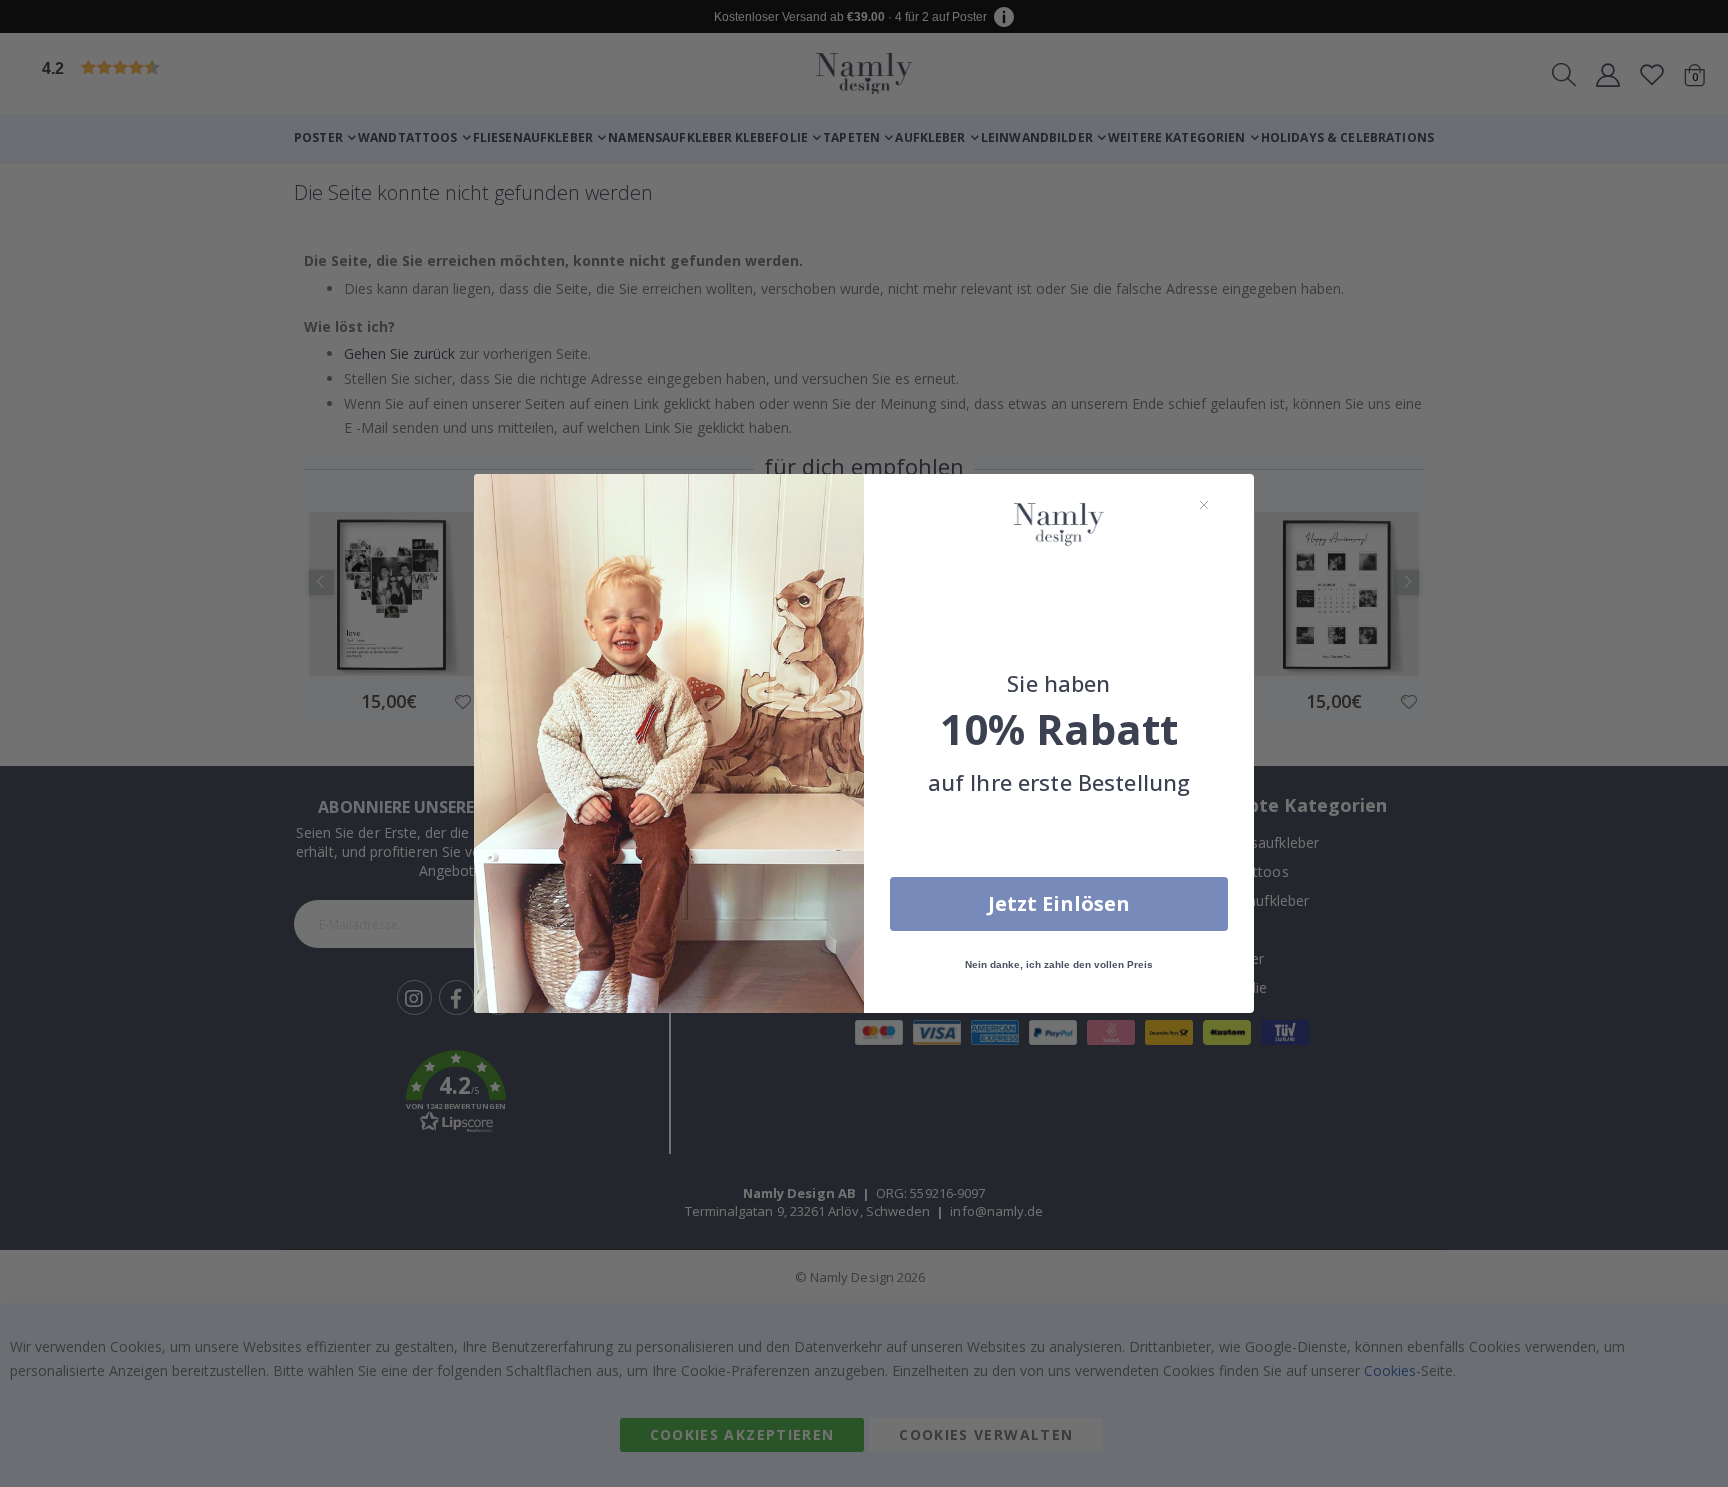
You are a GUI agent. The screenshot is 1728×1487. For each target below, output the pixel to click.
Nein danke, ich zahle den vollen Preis (1059, 964)
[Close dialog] (1204, 505)
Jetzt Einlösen (1059, 903)
